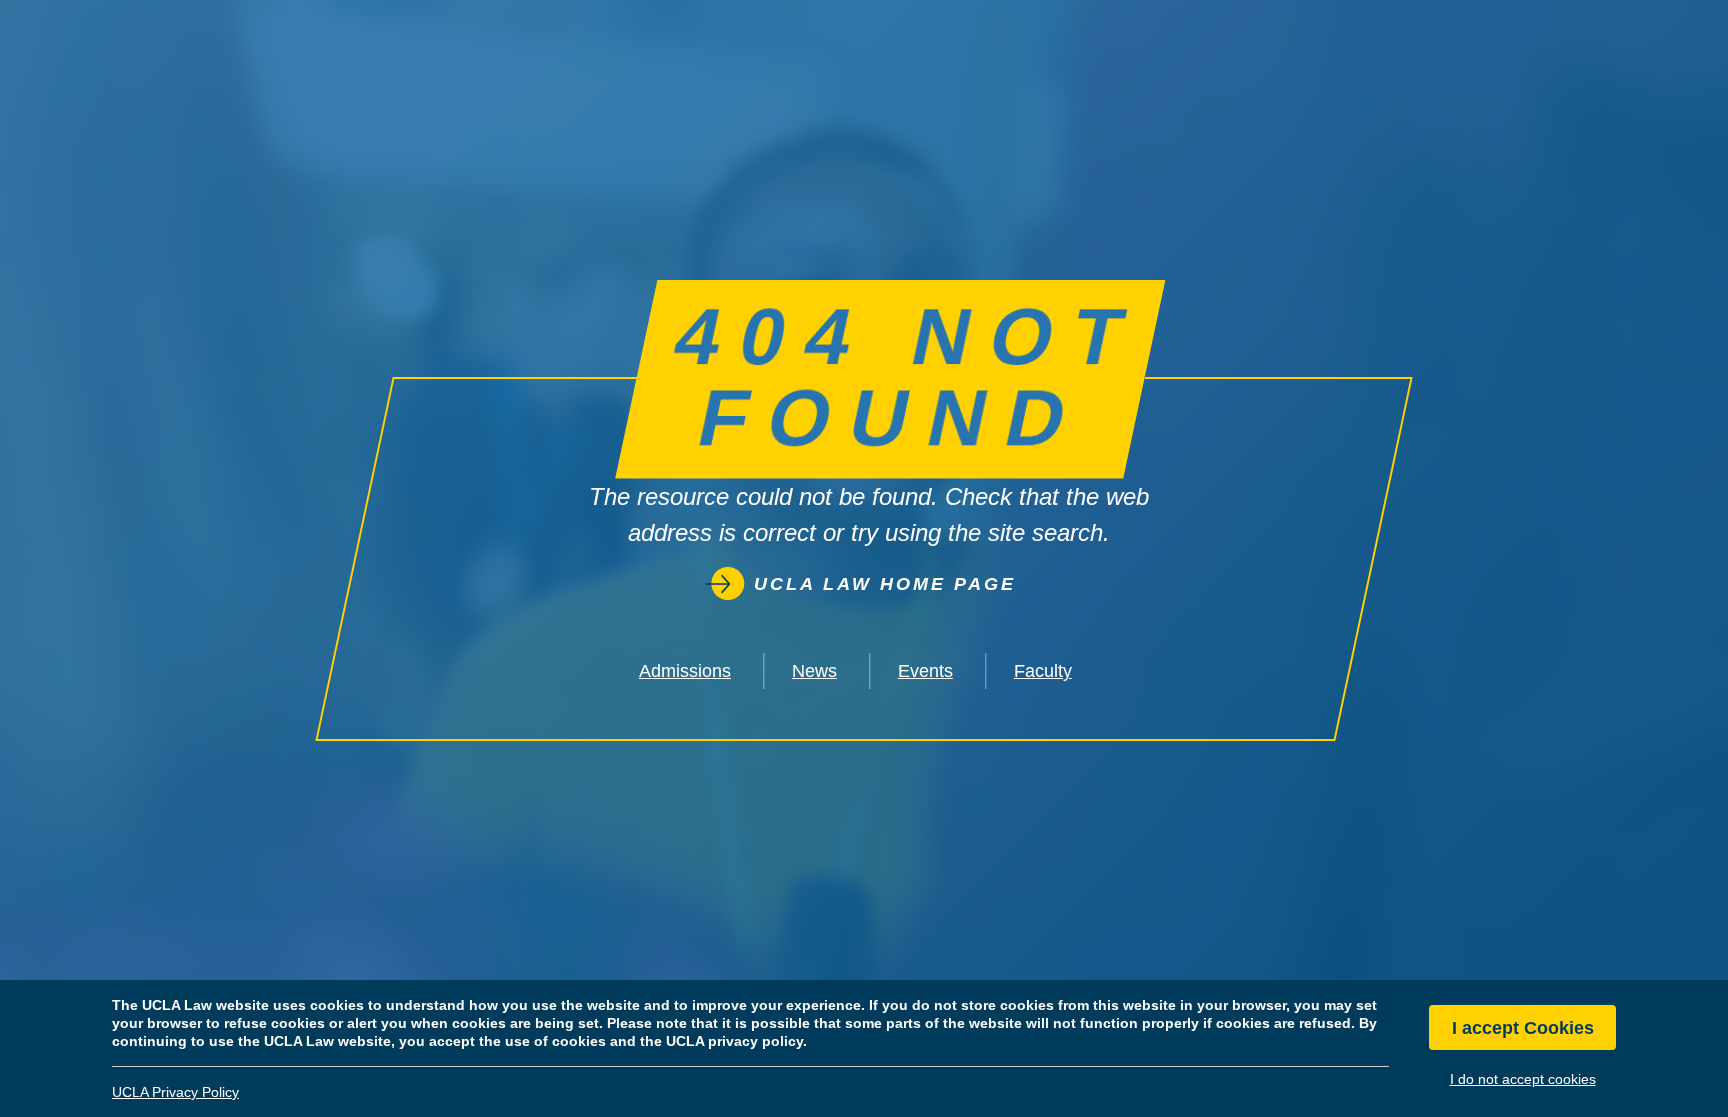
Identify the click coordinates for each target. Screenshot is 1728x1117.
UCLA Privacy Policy (175, 1092)
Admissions (685, 671)
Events (925, 671)
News (814, 671)
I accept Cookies (1523, 1028)
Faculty (1043, 671)
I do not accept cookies (1523, 1079)
